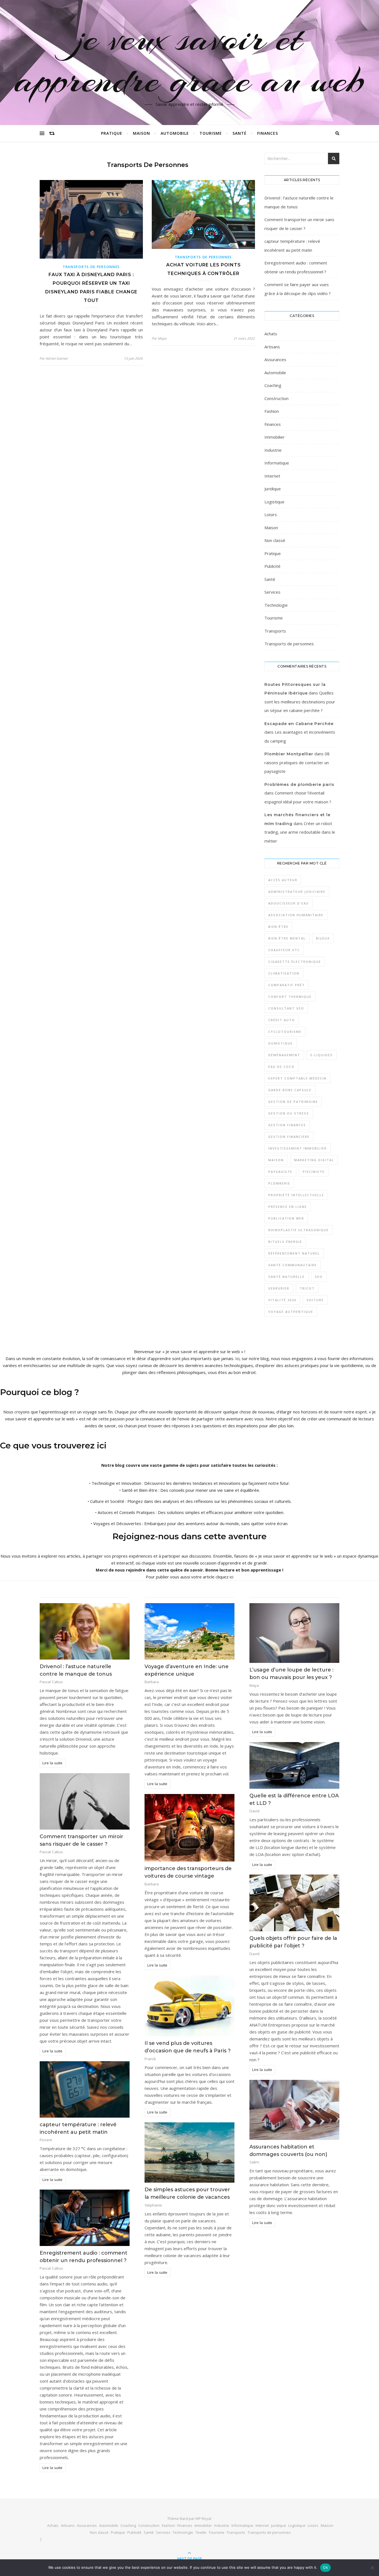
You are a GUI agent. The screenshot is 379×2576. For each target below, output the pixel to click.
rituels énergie (285, 1242)
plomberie (279, 1183)
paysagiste (280, 1172)
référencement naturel (294, 1253)
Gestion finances (287, 1125)
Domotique (281, 1043)
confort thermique (290, 997)
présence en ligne (288, 1207)
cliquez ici (224, 1577)
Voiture (315, 1300)
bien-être (278, 927)
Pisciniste (314, 1172)
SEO (319, 1277)
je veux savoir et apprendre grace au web (189, 59)
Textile (201, 2532)
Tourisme (211, 133)
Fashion (272, 411)
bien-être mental (287, 938)
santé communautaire (293, 1265)
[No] (372, 2568)
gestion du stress (289, 1113)
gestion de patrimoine (293, 1102)
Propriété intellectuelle (296, 1195)
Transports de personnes (91, 267)
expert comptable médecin (297, 1078)
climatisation (284, 973)
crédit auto (282, 1020)
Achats (271, 334)
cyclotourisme (285, 1032)
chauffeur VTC (284, 950)
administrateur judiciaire (297, 892)
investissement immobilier (298, 1148)
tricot (307, 1288)
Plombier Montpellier (289, 754)
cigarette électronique (295, 962)
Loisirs (271, 514)
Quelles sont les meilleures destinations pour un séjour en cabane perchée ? (300, 702)
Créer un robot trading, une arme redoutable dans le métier (300, 832)
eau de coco (281, 1067)
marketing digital (314, 1160)
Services (272, 592)
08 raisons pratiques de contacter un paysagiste (297, 762)
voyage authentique (291, 1312)
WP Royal (203, 2518)
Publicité (272, 566)
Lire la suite (52, 1763)
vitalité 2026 (282, 1300)
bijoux (323, 938)
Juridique (273, 489)
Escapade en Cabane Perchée (299, 724)
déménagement (284, 1055)
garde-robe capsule (290, 1090)
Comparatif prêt (287, 985)
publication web (286, 1218)
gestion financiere (289, 1137)
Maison (142, 133)
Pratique (112, 133)
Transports (275, 631)
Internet (272, 476)
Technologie (276, 605)
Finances (268, 133)
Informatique (277, 463)
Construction (276, 398)
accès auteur (283, 880)
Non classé (275, 540)
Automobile (175, 133)
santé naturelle (286, 1277)
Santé (240, 133)
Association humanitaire (296, 915)
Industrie (273, 450)
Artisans (272, 347)
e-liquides (322, 1055)
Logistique (274, 502)
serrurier (279, 1288)
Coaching (273, 385)
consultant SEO (286, 1008)
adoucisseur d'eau (289, 903)
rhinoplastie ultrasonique (299, 1230)
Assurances (275, 359)
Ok (325, 2567)
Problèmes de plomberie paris (299, 784)
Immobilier (275, 437)
